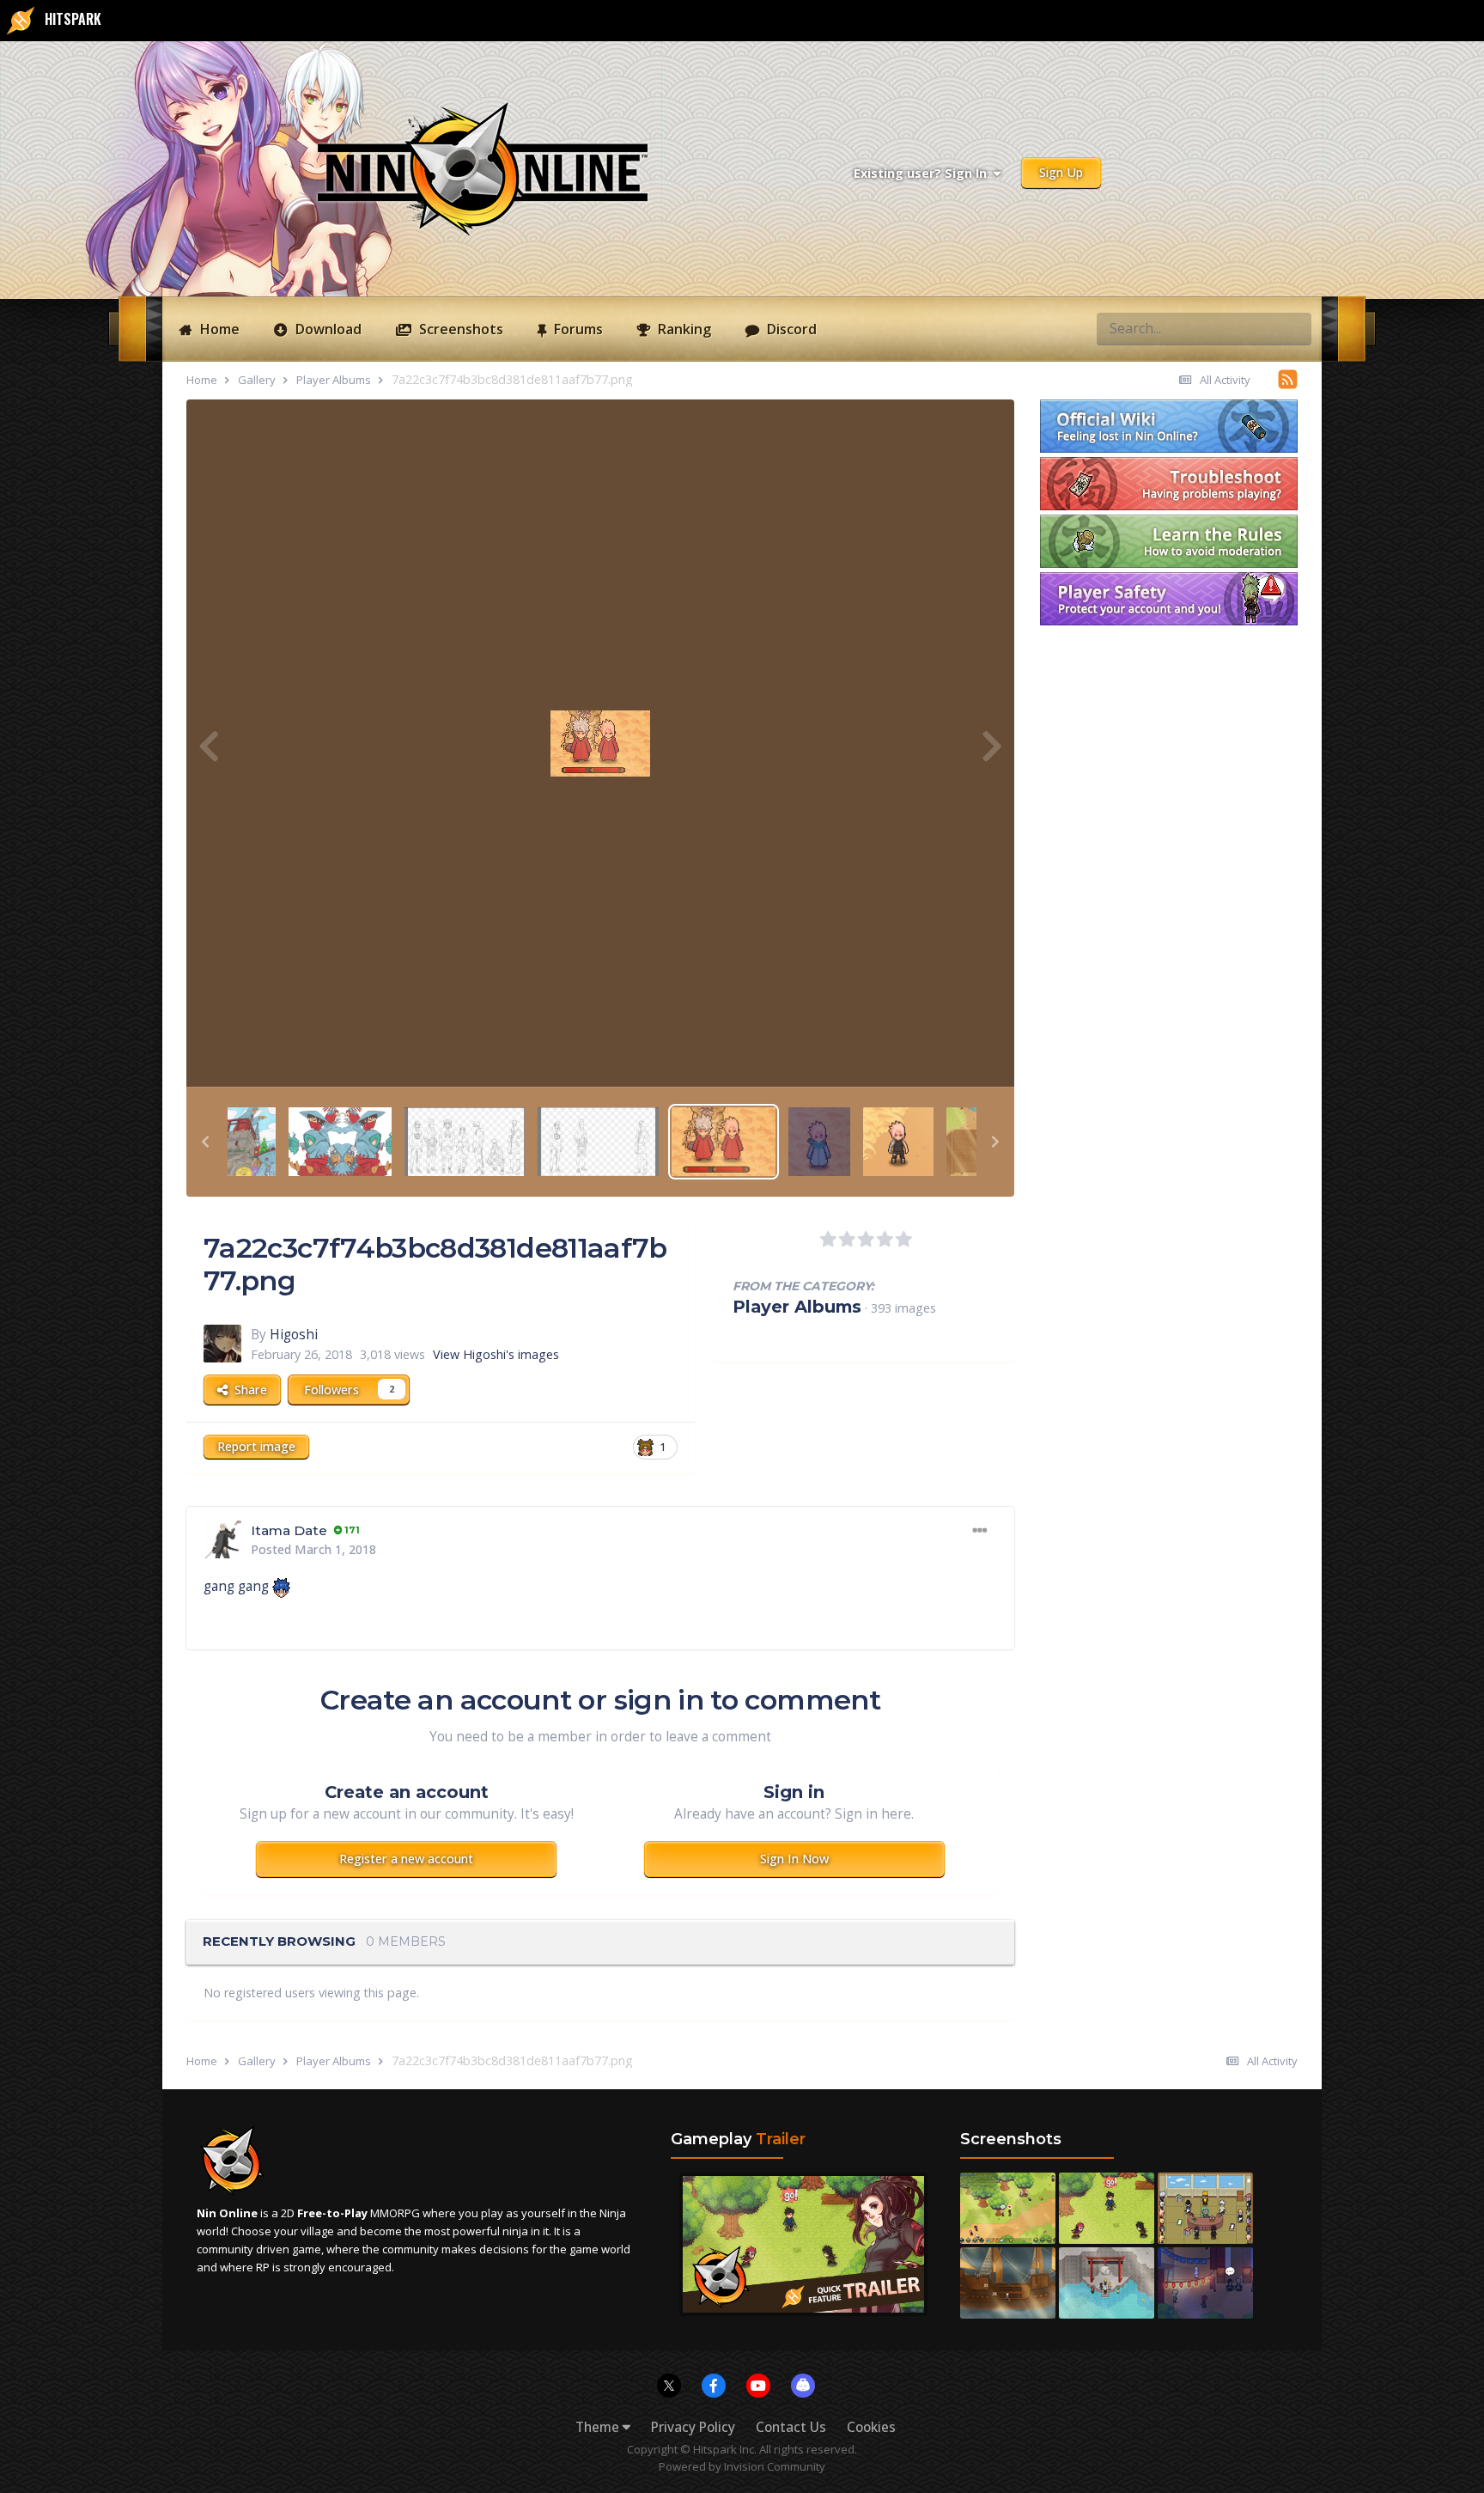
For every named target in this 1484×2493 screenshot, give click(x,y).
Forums (577, 329)
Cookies (871, 2427)
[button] (205, 1142)
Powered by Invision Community (742, 2466)
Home (218, 329)
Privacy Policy (693, 2427)
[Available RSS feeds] (1288, 379)
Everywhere (1228, 328)
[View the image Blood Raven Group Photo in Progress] (598, 1140)
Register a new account (406, 1859)
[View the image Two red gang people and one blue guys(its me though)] (819, 1140)
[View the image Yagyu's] (340, 1140)
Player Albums (797, 1307)
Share (247, 1390)
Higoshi (294, 1335)
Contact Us (791, 2427)
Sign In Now (794, 1859)
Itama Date (289, 1530)
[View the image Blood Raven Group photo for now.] (465, 1140)
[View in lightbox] (600, 744)
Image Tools (938, 1054)
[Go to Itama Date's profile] (222, 1539)
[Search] (1293, 328)
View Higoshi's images (496, 1354)
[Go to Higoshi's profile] (222, 1344)
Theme (599, 2427)
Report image (256, 1446)
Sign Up (1061, 172)
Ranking (683, 329)
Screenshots (459, 329)
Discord (790, 329)
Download (327, 329)
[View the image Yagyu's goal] (252, 1140)
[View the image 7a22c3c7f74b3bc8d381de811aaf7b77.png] (724, 1140)
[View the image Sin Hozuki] (898, 1140)
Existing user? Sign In (924, 173)
